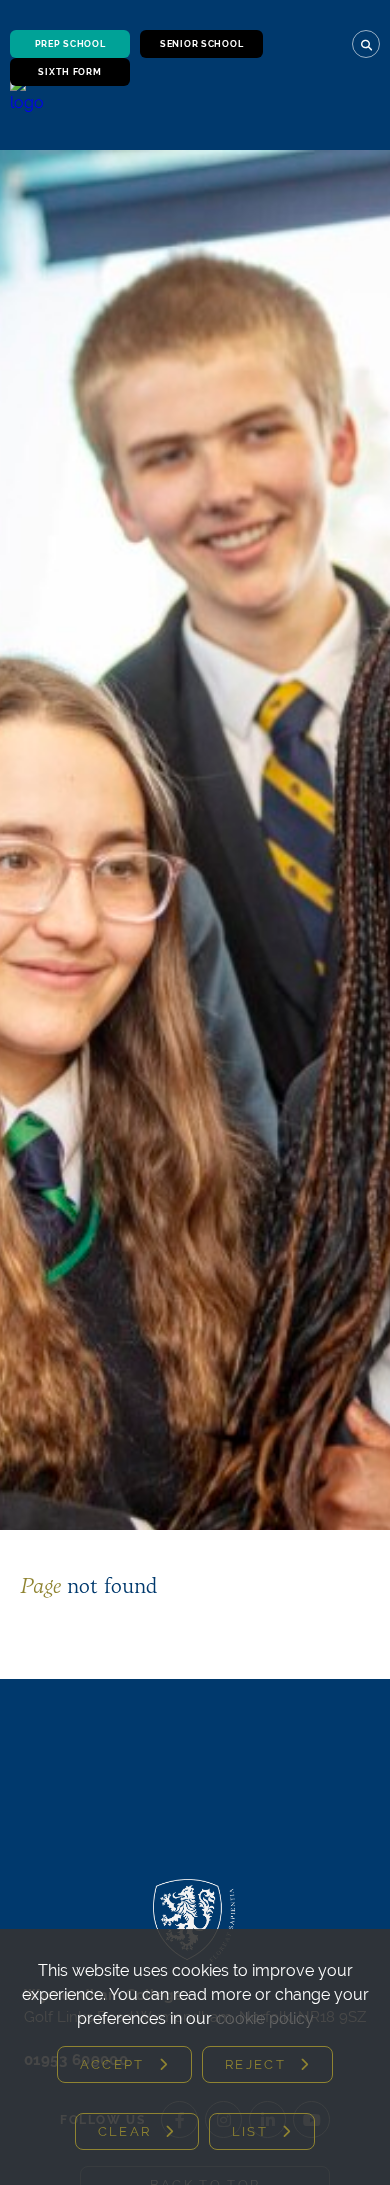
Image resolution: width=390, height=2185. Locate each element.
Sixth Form (69, 72)
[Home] (29, 107)
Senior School (201, 44)
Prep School (70, 44)
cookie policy (265, 2018)
